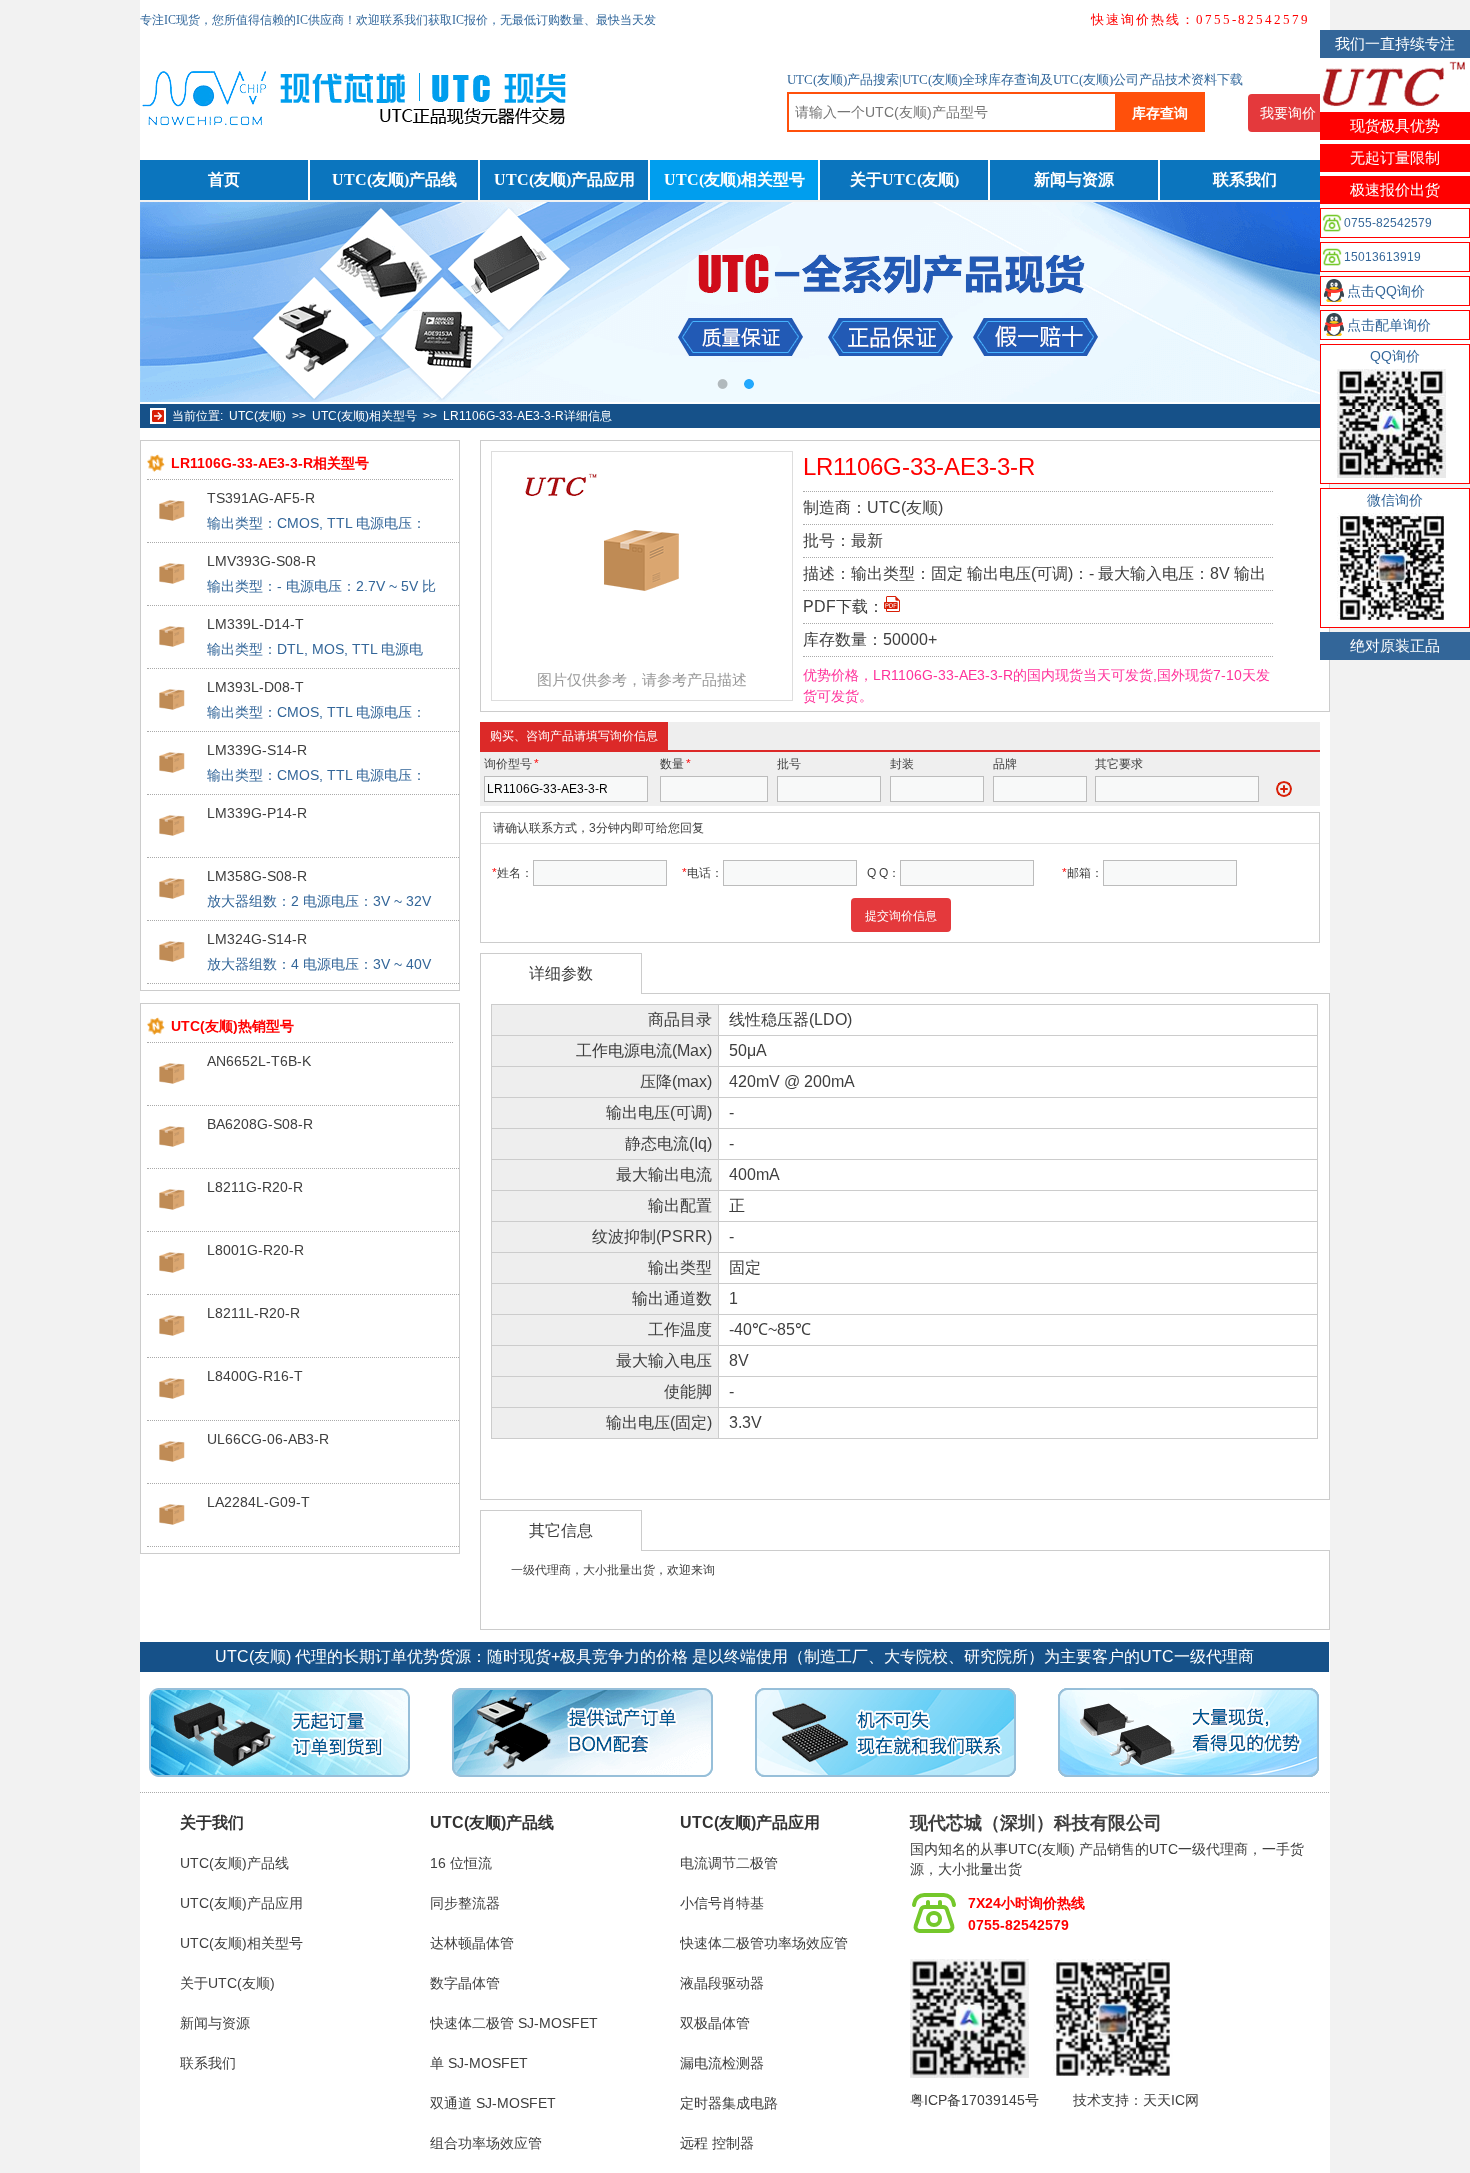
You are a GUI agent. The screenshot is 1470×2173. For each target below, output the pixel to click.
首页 (224, 179)
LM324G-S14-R (257, 939)
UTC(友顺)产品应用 (564, 179)
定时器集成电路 (729, 2103)
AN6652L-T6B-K (259, 1061)
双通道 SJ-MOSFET (493, 2103)
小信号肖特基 (722, 1903)
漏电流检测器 (722, 2063)
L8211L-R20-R (253, 1313)
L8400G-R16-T (255, 1376)
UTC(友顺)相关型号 (734, 179)
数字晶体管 (465, 1983)
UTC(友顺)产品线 (394, 179)
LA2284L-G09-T (258, 1502)
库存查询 (1160, 113)
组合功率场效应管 (486, 2143)
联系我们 (1245, 179)
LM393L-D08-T (255, 687)
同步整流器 (465, 1903)
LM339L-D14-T (255, 624)
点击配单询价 (1389, 325)
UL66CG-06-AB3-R (268, 1439)
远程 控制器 (717, 2143)
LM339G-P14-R (257, 813)
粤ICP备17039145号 (974, 2100)
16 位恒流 (461, 1863)
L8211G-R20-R (255, 1187)
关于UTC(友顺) (904, 179)
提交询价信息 (901, 916)
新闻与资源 (1074, 179)
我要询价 (1288, 113)
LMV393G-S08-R (261, 561)
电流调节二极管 (729, 1863)
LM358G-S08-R (257, 876)
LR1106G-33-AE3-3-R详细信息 (527, 416)
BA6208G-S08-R (260, 1124)
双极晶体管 (715, 2023)
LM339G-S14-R (257, 750)
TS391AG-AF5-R (261, 498)
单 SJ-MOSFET (479, 2063)
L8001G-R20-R (255, 1250)
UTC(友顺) (257, 416)
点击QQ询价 (1386, 291)
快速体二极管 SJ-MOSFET (514, 2023)
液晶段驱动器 (722, 1983)
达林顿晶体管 (472, 1943)
